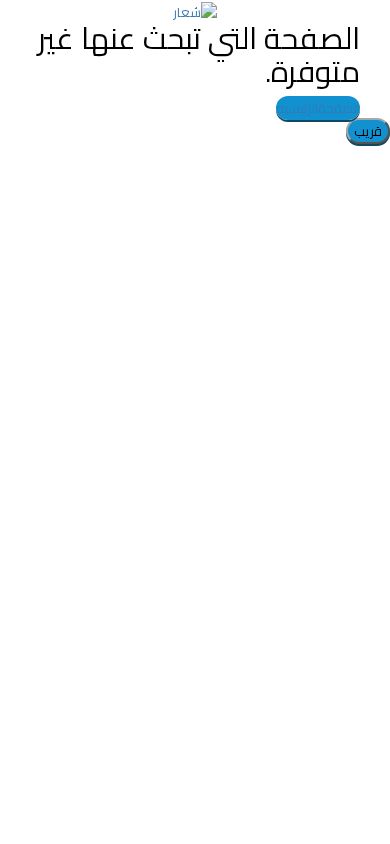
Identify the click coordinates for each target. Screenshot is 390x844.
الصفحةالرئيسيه (318, 108)
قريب (368, 131)
